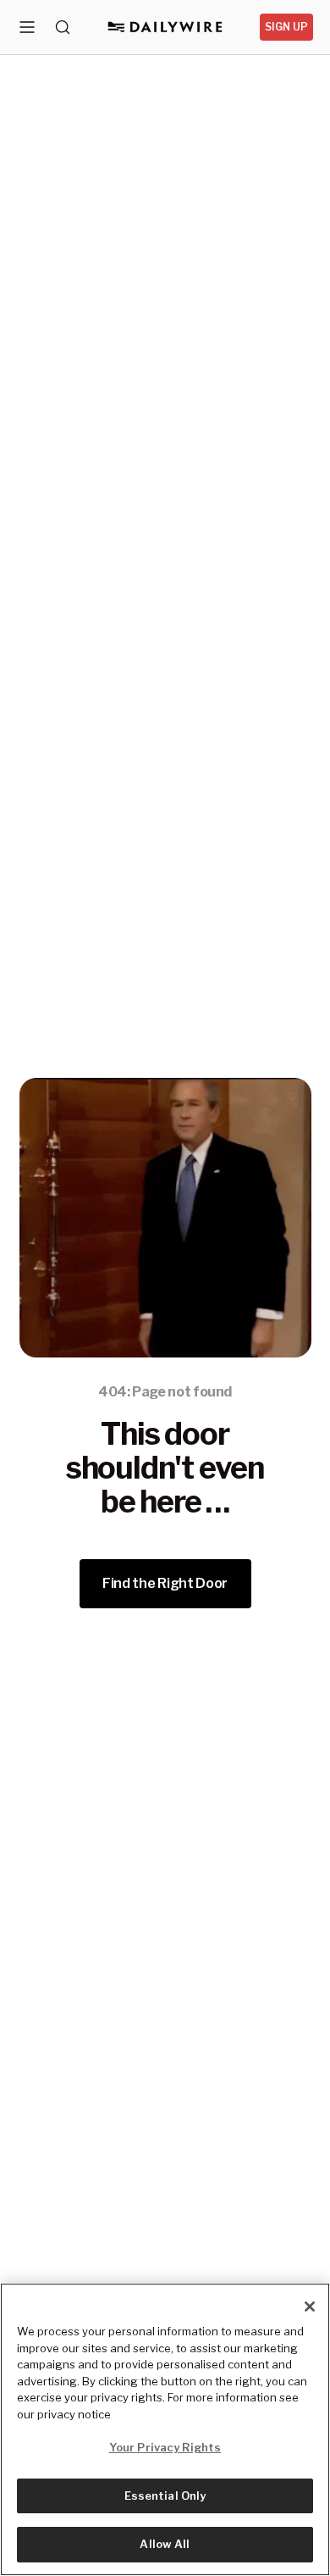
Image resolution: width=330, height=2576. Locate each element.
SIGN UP (286, 27)
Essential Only (165, 2495)
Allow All (165, 2544)
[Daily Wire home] (165, 27)
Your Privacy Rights (165, 2447)
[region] (165, 2429)
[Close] (310, 2307)
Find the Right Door (165, 1583)
